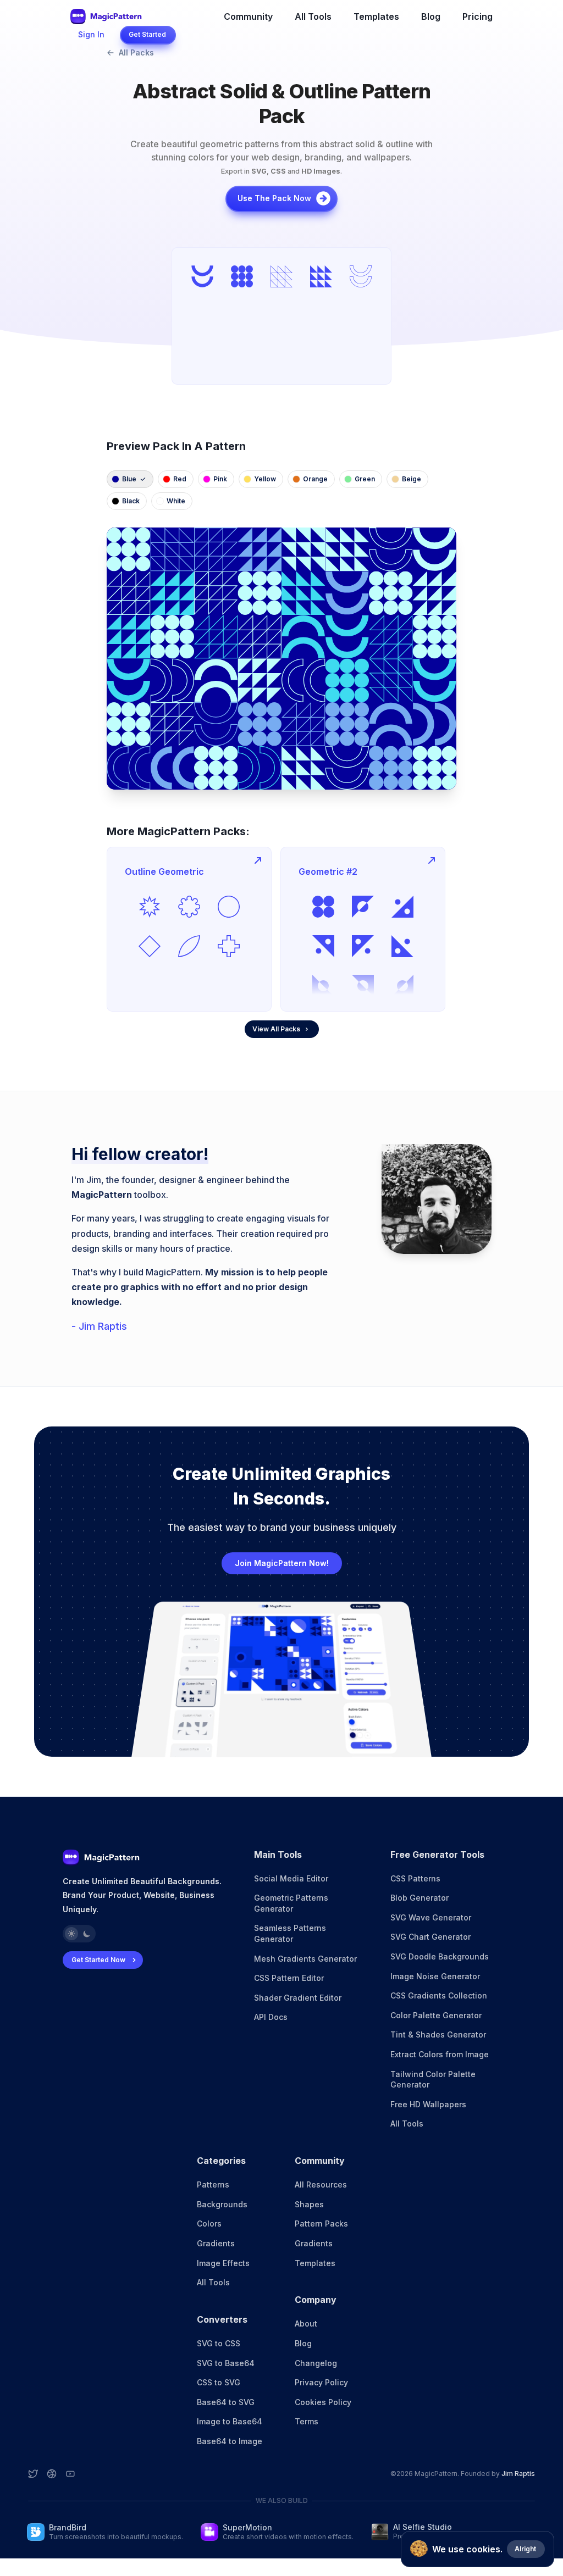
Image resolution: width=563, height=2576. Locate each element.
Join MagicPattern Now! (282, 1563)
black (131, 501)
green (365, 479)
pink (220, 479)
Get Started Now (98, 1960)
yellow (265, 479)
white (176, 501)
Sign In (91, 34)
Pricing (478, 16)
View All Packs (276, 1029)
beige (412, 479)
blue (129, 479)
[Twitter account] (33, 2474)
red (180, 479)
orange (315, 479)
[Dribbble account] (52, 2474)
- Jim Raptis (99, 1326)
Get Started (147, 34)
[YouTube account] (70, 2474)
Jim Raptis (518, 2474)
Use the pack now (274, 198)
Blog (431, 16)
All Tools (313, 16)
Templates (376, 16)
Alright (525, 2549)
